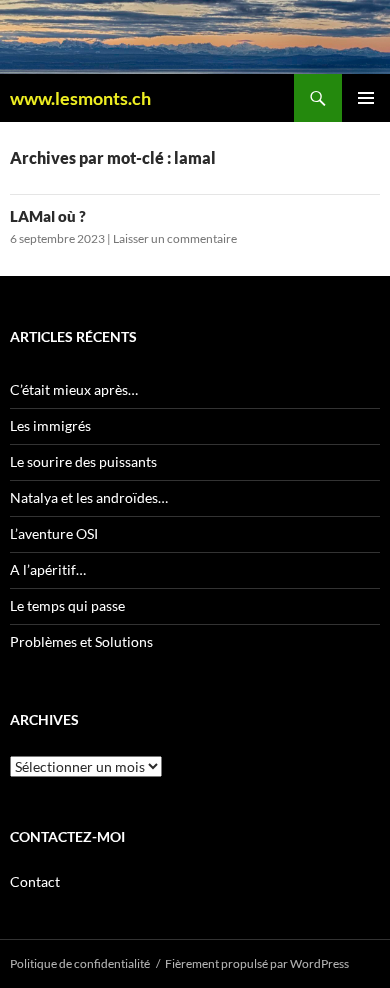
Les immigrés (50, 425)
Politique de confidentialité (80, 963)
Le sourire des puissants (83, 461)
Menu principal (366, 98)
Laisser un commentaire (175, 238)
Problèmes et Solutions (81, 641)
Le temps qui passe (67, 605)
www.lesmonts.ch (80, 98)
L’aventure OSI (54, 533)
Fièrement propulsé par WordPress (257, 963)
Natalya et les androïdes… (89, 497)
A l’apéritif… (48, 569)
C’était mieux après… (74, 389)
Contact (35, 881)
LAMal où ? (48, 216)
